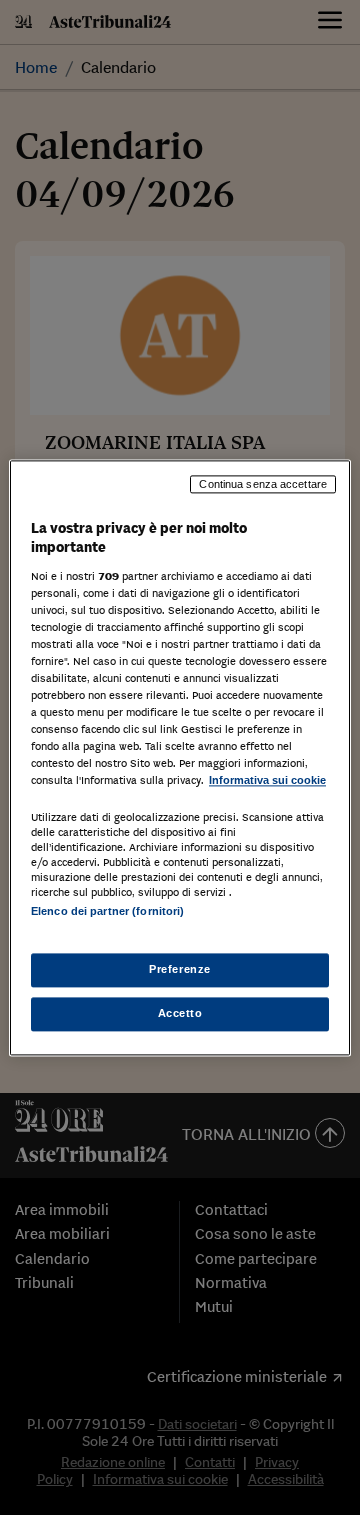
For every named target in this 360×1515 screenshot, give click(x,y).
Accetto (180, 1013)
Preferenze (180, 969)
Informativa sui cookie (267, 781)
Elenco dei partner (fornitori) (107, 911)
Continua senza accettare (263, 484)
